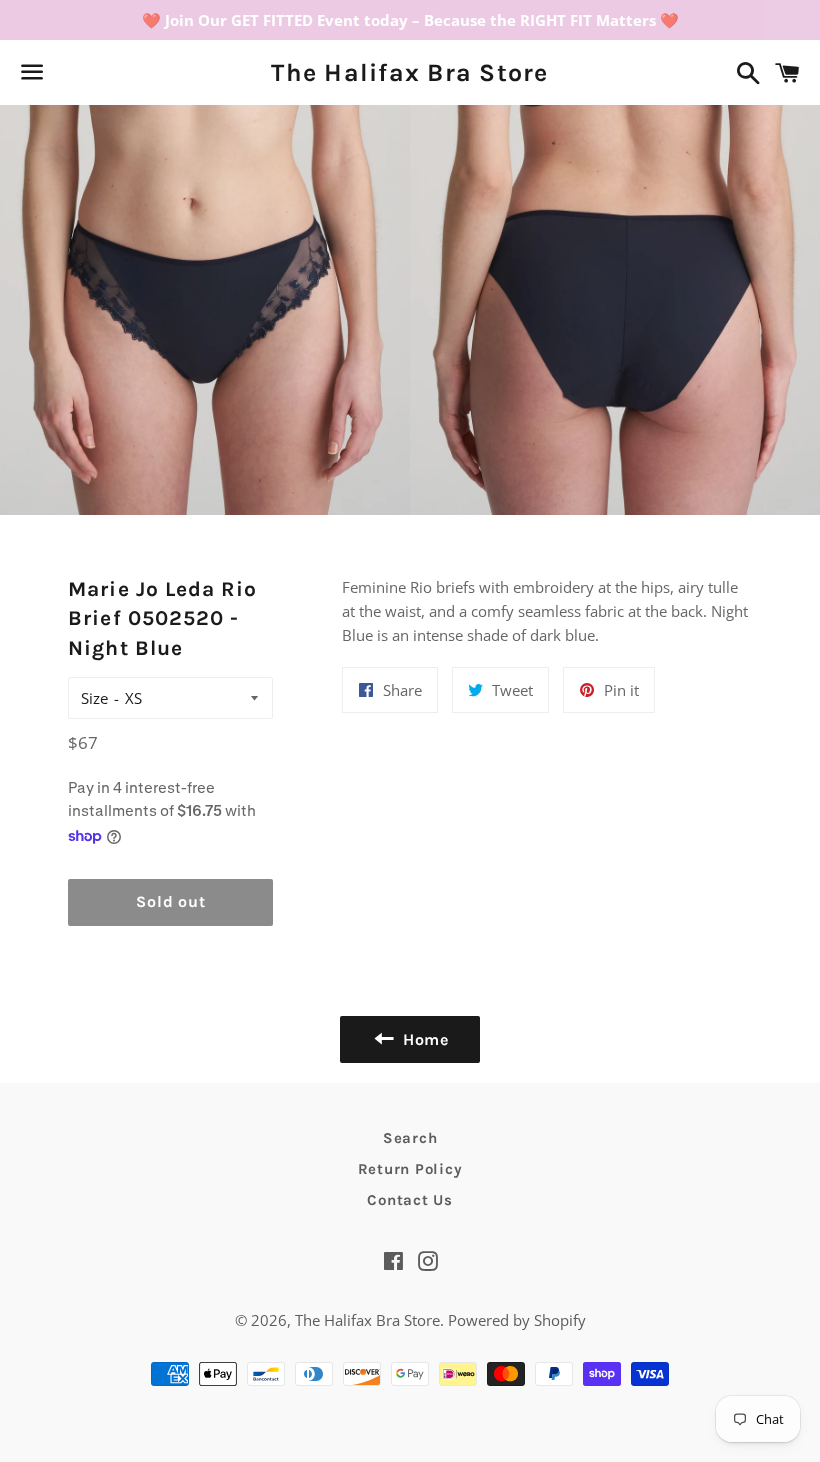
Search (410, 1138)
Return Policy (410, 1169)
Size (94, 698)
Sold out (170, 901)
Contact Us (410, 1200)
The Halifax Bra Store (409, 72)
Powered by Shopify (517, 1320)
